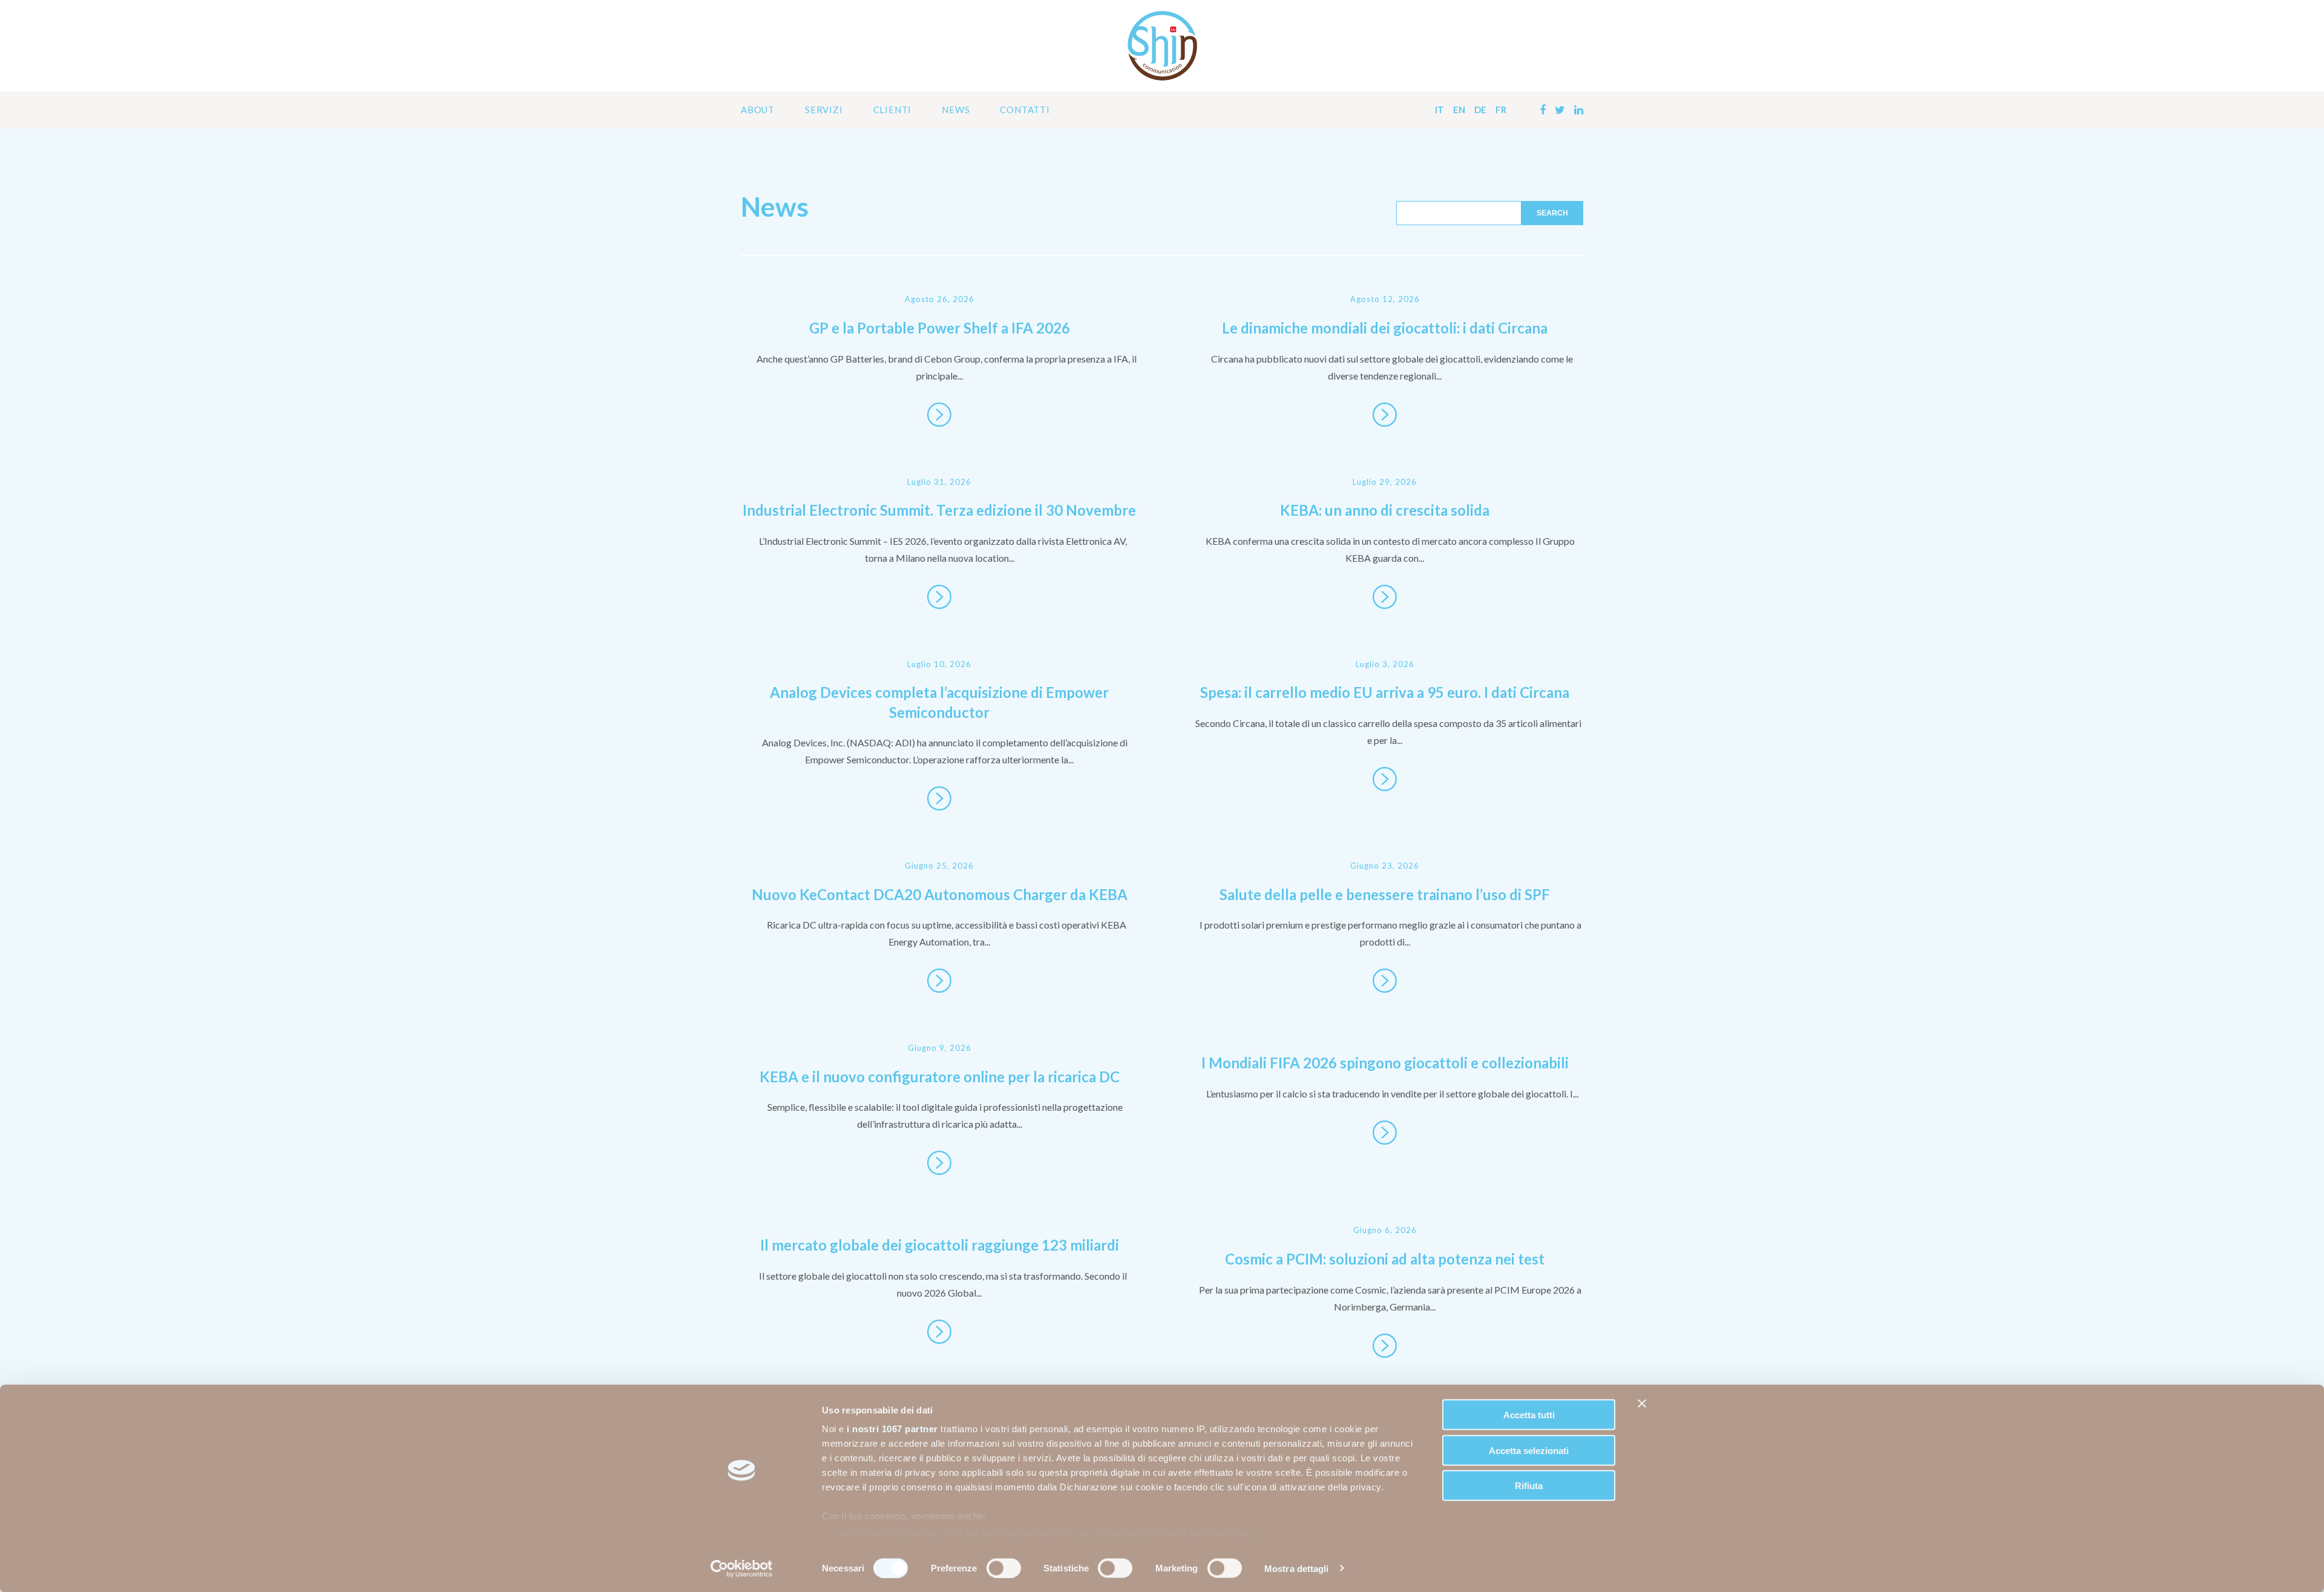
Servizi (824, 110)
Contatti (1025, 110)
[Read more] (939, 415)
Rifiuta (1529, 1486)
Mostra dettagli (1297, 1568)
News (956, 110)
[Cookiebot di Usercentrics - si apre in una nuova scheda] (742, 1568)
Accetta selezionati (1529, 1450)
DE (1480, 110)
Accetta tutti (1529, 1415)
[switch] (1004, 1568)
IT (1439, 110)
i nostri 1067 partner (892, 1429)
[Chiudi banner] (1642, 1404)
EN (1459, 110)
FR (1501, 110)
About (758, 110)
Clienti (893, 110)
